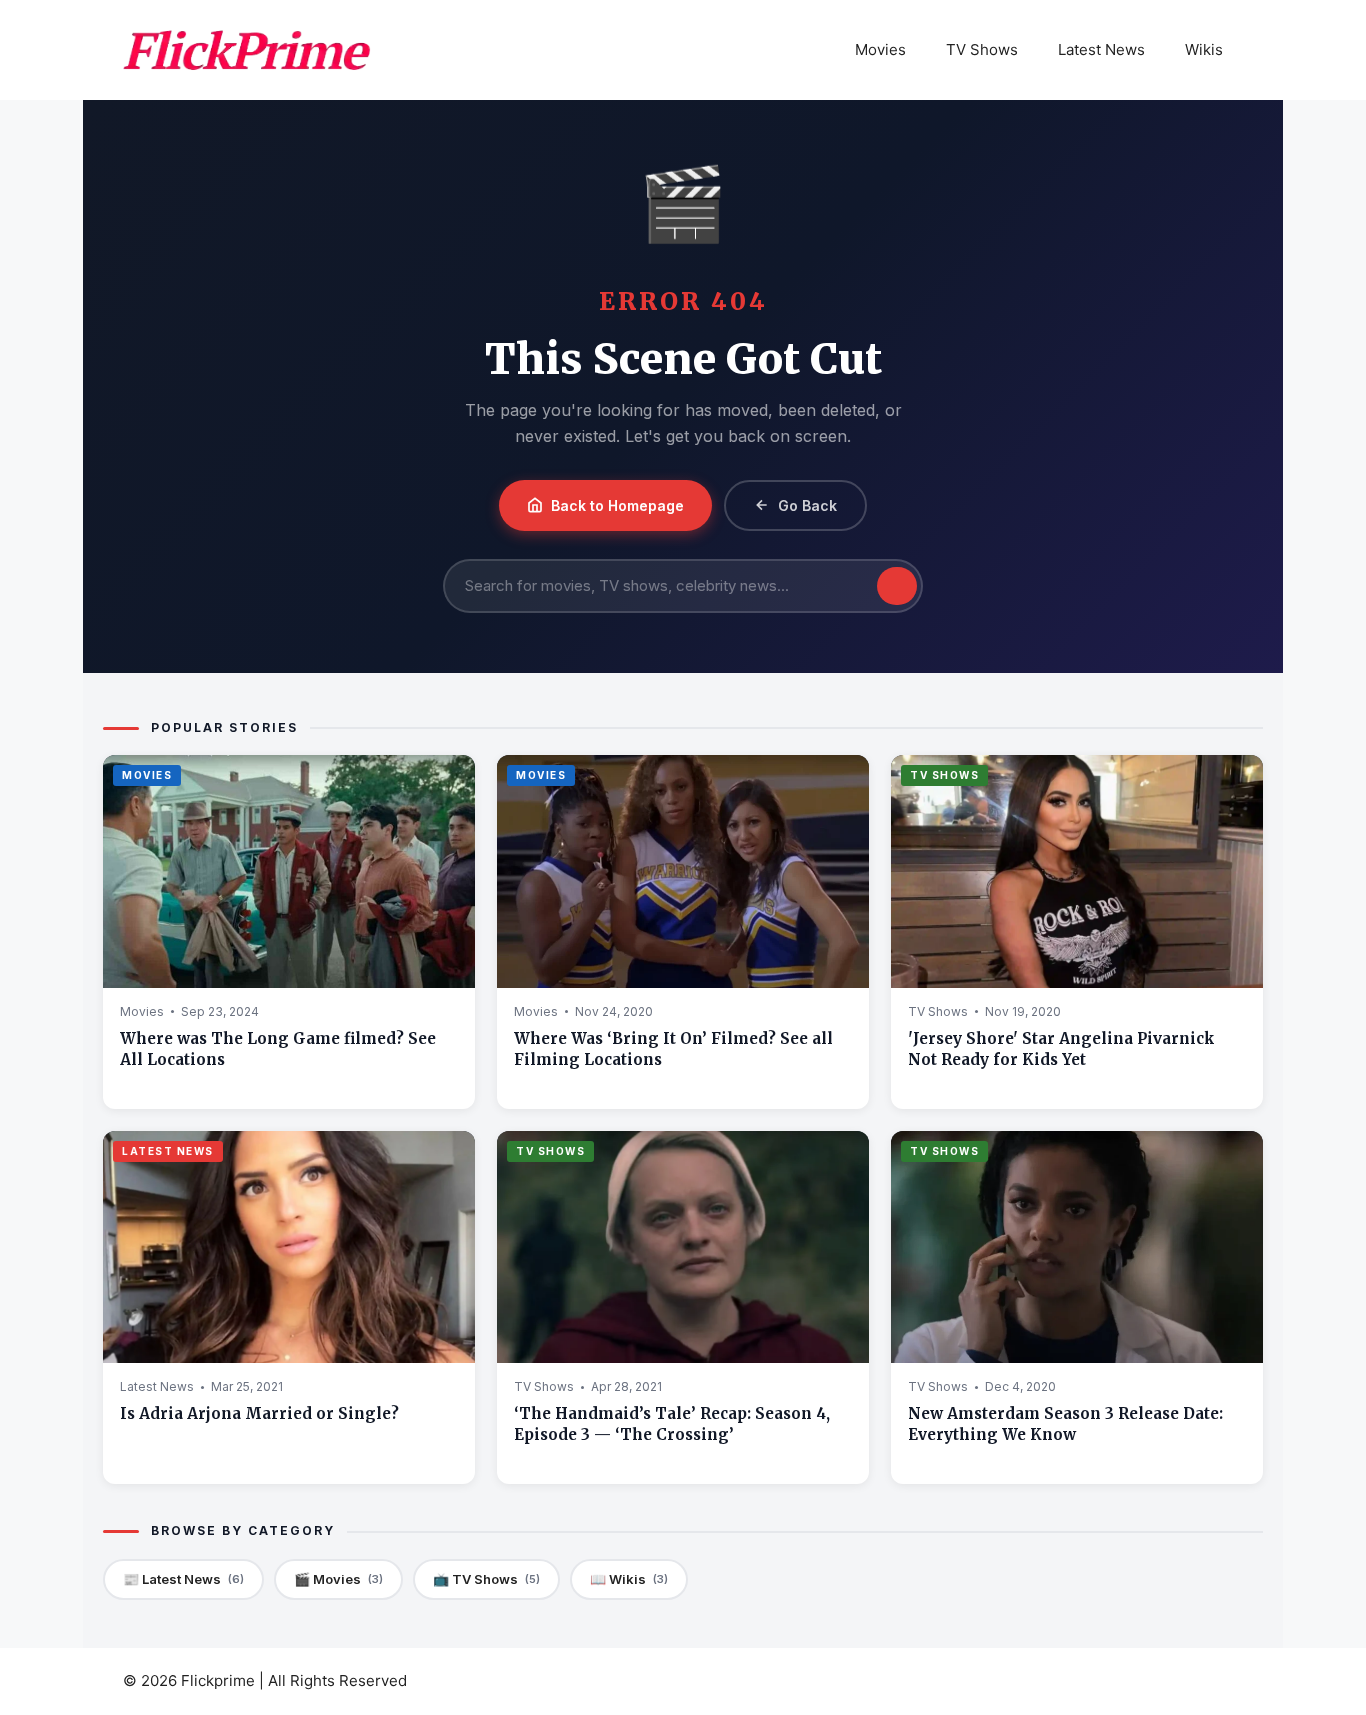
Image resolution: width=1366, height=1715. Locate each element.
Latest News (1101, 49)
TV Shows (982, 49)
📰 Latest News (183, 1579)
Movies (880, 49)
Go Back (807, 505)
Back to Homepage (617, 505)
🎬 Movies (338, 1579)
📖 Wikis (629, 1579)
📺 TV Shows (486, 1579)
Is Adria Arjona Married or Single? (259, 1413)
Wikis (1204, 49)
